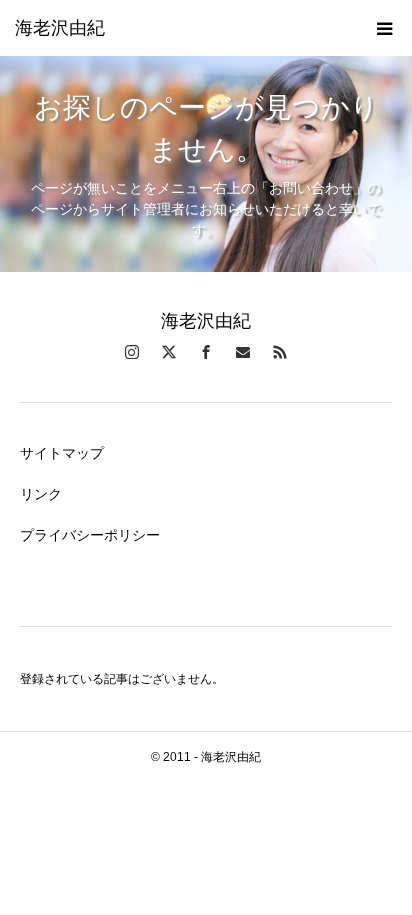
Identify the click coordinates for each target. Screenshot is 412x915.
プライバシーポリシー (90, 535)
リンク (41, 494)
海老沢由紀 (60, 28)
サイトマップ (62, 453)
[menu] (384, 28)
